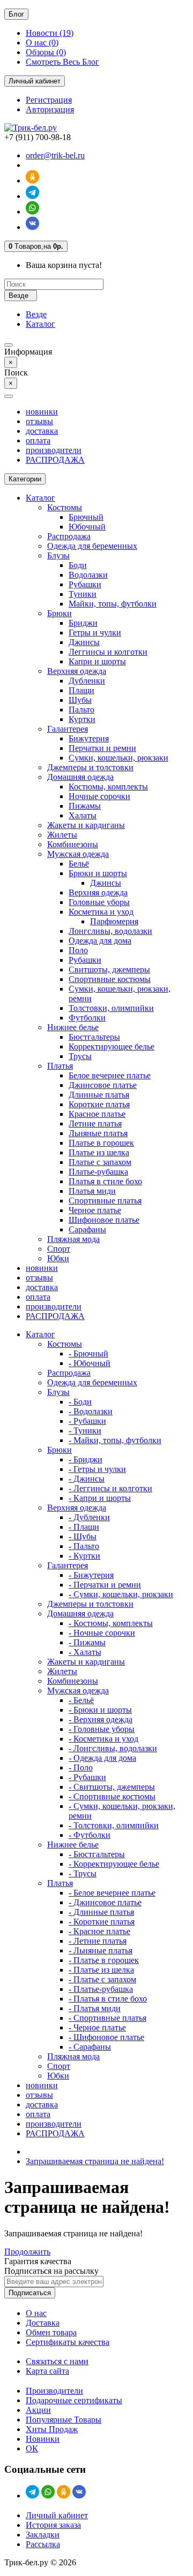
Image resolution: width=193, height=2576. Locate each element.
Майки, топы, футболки (113, 604)
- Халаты (85, 1652)
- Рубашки (87, 1421)
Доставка (43, 2323)
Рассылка (43, 2544)
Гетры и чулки (95, 632)
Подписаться (30, 2293)
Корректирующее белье (112, 1046)
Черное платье (95, 1210)
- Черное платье (97, 2027)
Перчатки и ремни (102, 748)
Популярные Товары (64, 2420)
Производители (54, 2391)
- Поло (81, 1768)
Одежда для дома (100, 941)
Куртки (82, 719)
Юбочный (87, 527)
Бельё (79, 864)
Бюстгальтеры (94, 1037)
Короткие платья (99, 1104)
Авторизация (50, 109)
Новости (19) (50, 33)
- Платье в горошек (104, 1960)
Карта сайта (47, 2371)
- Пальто (84, 1546)
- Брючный (88, 1354)
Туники (83, 594)
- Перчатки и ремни (105, 1585)
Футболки (87, 1018)
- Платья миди (95, 2008)
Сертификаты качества (68, 2342)
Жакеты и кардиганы (86, 825)
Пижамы (85, 806)
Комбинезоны (73, 844)
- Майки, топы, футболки (115, 1440)
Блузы (58, 555)
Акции (38, 2410)
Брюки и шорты (98, 873)
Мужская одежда (78, 854)
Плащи (81, 690)
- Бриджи (86, 1459)
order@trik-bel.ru (55, 155)
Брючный (86, 517)
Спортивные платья (105, 1201)
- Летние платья (98, 1941)
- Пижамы (87, 1642)
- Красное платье (99, 1931)
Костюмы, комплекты (108, 787)
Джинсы (84, 642)
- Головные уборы (102, 1729)
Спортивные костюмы (110, 979)
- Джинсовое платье (105, 1902)
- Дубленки (89, 1517)
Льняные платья (98, 1133)
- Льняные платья (101, 1950)
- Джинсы (87, 1479)
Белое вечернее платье (110, 1075)
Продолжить (27, 2252)
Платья (60, 1066)
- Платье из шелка (101, 1970)
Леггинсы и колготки (108, 652)
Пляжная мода (73, 1239)
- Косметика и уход (103, 1739)
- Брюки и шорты (100, 1710)
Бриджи (83, 623)
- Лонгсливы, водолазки (113, 1748)
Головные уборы (99, 902)
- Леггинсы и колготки (110, 1488)
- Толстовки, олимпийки (114, 1825)
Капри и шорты (97, 661)
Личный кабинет (57, 2515)
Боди (78, 565)
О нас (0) (42, 43)
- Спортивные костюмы (112, 1796)
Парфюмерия (114, 921)
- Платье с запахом (102, 1979)
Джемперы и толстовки (90, 767)
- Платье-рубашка (101, 1989)
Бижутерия (89, 738)
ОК (32, 2448)
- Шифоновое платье (106, 2037)
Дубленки (87, 681)
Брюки (60, 613)
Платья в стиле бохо (105, 1181)
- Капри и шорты (100, 1498)
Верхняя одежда (77, 671)
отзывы (39, 421)
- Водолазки (91, 1411)
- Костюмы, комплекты (111, 1623)
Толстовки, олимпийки (111, 1008)
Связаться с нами (57, 2361)
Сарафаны (87, 1229)
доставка (42, 431)
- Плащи (84, 1527)
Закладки (43, 2535)
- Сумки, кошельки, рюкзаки (121, 1594)
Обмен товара (51, 2332)
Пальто (81, 710)
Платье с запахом (100, 1162)
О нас (36, 2313)
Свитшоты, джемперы (109, 969)
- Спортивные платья (107, 2018)
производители (54, 450)
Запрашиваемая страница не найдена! (95, 2161)
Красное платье (97, 1114)
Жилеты (62, 835)
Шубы (80, 700)
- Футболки (90, 1835)
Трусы (80, 1056)
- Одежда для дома (102, 1758)
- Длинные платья (101, 1912)
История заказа (53, 2525)
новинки (42, 412)
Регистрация (49, 100)
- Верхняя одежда (101, 1719)
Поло (78, 950)
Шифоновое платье (104, 1220)
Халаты (83, 815)
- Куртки (84, 1556)
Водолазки (88, 575)
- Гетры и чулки (97, 1469)
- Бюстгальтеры (97, 1854)
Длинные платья (99, 1095)
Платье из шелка (99, 1152)
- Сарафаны (90, 2047)
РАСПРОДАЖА (55, 460)
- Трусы (83, 1873)
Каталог (40, 324)
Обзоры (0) (46, 52)
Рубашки (85, 584)
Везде (36, 314)
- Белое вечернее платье (112, 1893)
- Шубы (83, 1536)
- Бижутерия (91, 1575)
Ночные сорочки (99, 796)
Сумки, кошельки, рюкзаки (118, 758)
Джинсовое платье (103, 1085)
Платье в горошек (101, 1143)
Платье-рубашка (98, 1172)
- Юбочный (90, 1363)
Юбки (58, 1258)
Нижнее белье (73, 1027)
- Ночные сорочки (102, 1633)
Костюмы (65, 507)
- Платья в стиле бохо (108, 1999)
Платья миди (92, 1191)
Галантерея (68, 729)
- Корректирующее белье (114, 1864)
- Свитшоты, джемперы (112, 1787)
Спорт (59, 1249)
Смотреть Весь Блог (62, 62)
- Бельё (81, 1700)
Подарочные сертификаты (74, 2400)
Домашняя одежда (80, 777)
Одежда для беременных (92, 546)
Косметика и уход (101, 912)
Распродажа (69, 536)
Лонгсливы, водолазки (110, 931)
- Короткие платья (102, 1922)
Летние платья (95, 1124)
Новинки (43, 2439)
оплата (38, 440)
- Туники (85, 1431)
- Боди (80, 1402)
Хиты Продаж (52, 2429)
